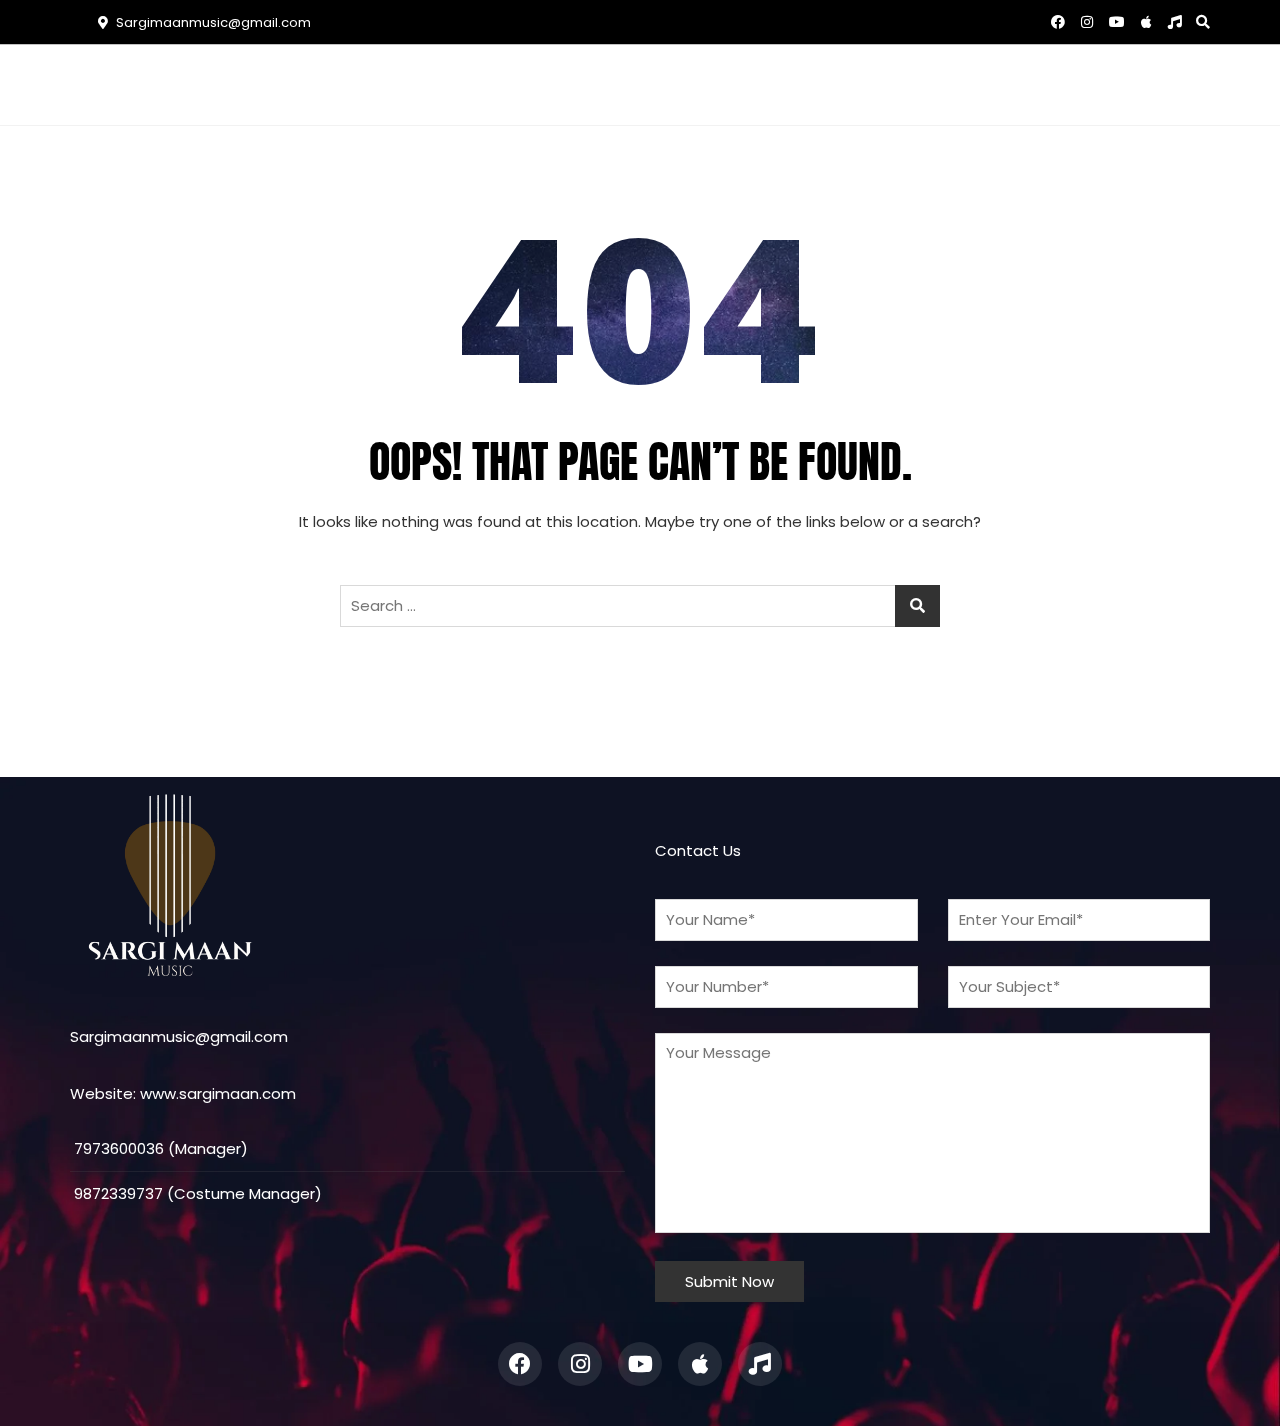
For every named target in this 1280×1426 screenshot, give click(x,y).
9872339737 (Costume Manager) (196, 1193)
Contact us (844, 84)
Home (385, 84)
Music (636, 84)
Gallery (736, 84)
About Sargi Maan (509, 84)
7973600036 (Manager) (159, 1148)
